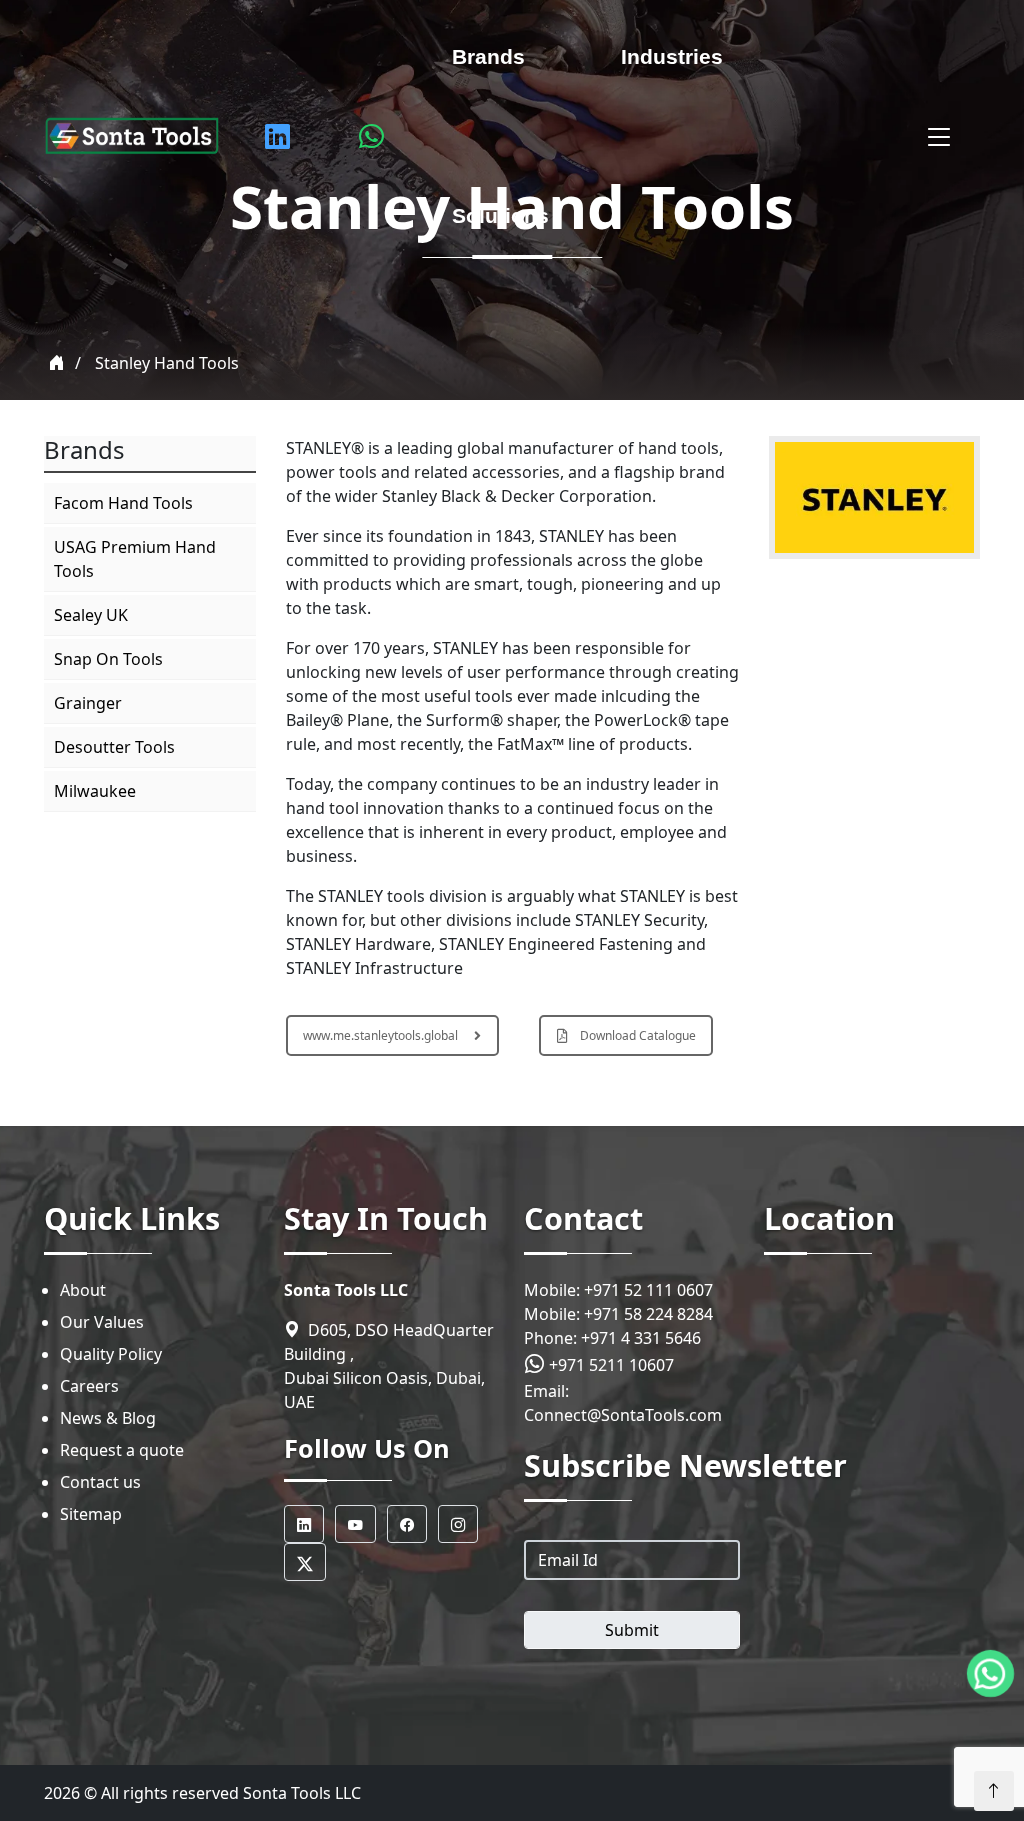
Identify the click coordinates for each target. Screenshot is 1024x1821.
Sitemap (91, 1514)
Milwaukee (95, 791)
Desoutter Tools (114, 747)
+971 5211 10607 (609, 1365)
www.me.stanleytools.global (380, 1035)
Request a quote (122, 1450)
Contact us (100, 1482)
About (83, 1290)
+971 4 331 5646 (641, 1338)
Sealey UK (91, 615)
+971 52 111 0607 (648, 1290)
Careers (89, 1386)
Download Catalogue (638, 1035)
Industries (672, 56)
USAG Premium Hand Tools (135, 559)
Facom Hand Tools (123, 503)
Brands (488, 56)
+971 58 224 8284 (648, 1314)
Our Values (102, 1322)
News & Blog (108, 1418)
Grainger (88, 703)
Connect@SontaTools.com (623, 1415)
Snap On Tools (108, 659)
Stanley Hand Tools (167, 363)
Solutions (500, 215)
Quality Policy (111, 1354)
